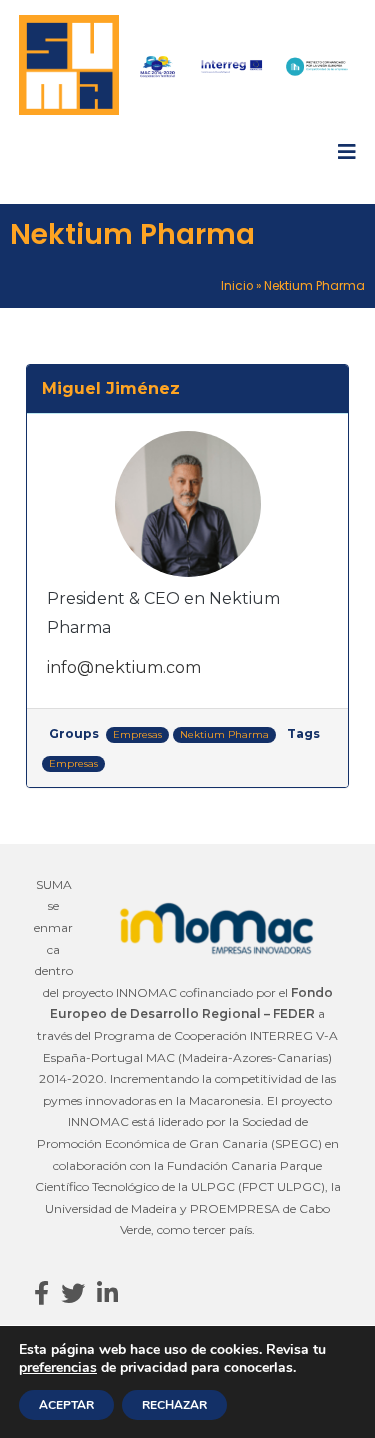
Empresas (137, 734)
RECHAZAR (174, 1405)
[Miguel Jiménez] (187, 504)
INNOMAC (146, 992)
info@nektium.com (124, 667)
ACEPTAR (66, 1405)
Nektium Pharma (224, 734)
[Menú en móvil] (347, 152)
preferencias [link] (58, 1367)
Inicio (237, 286)
